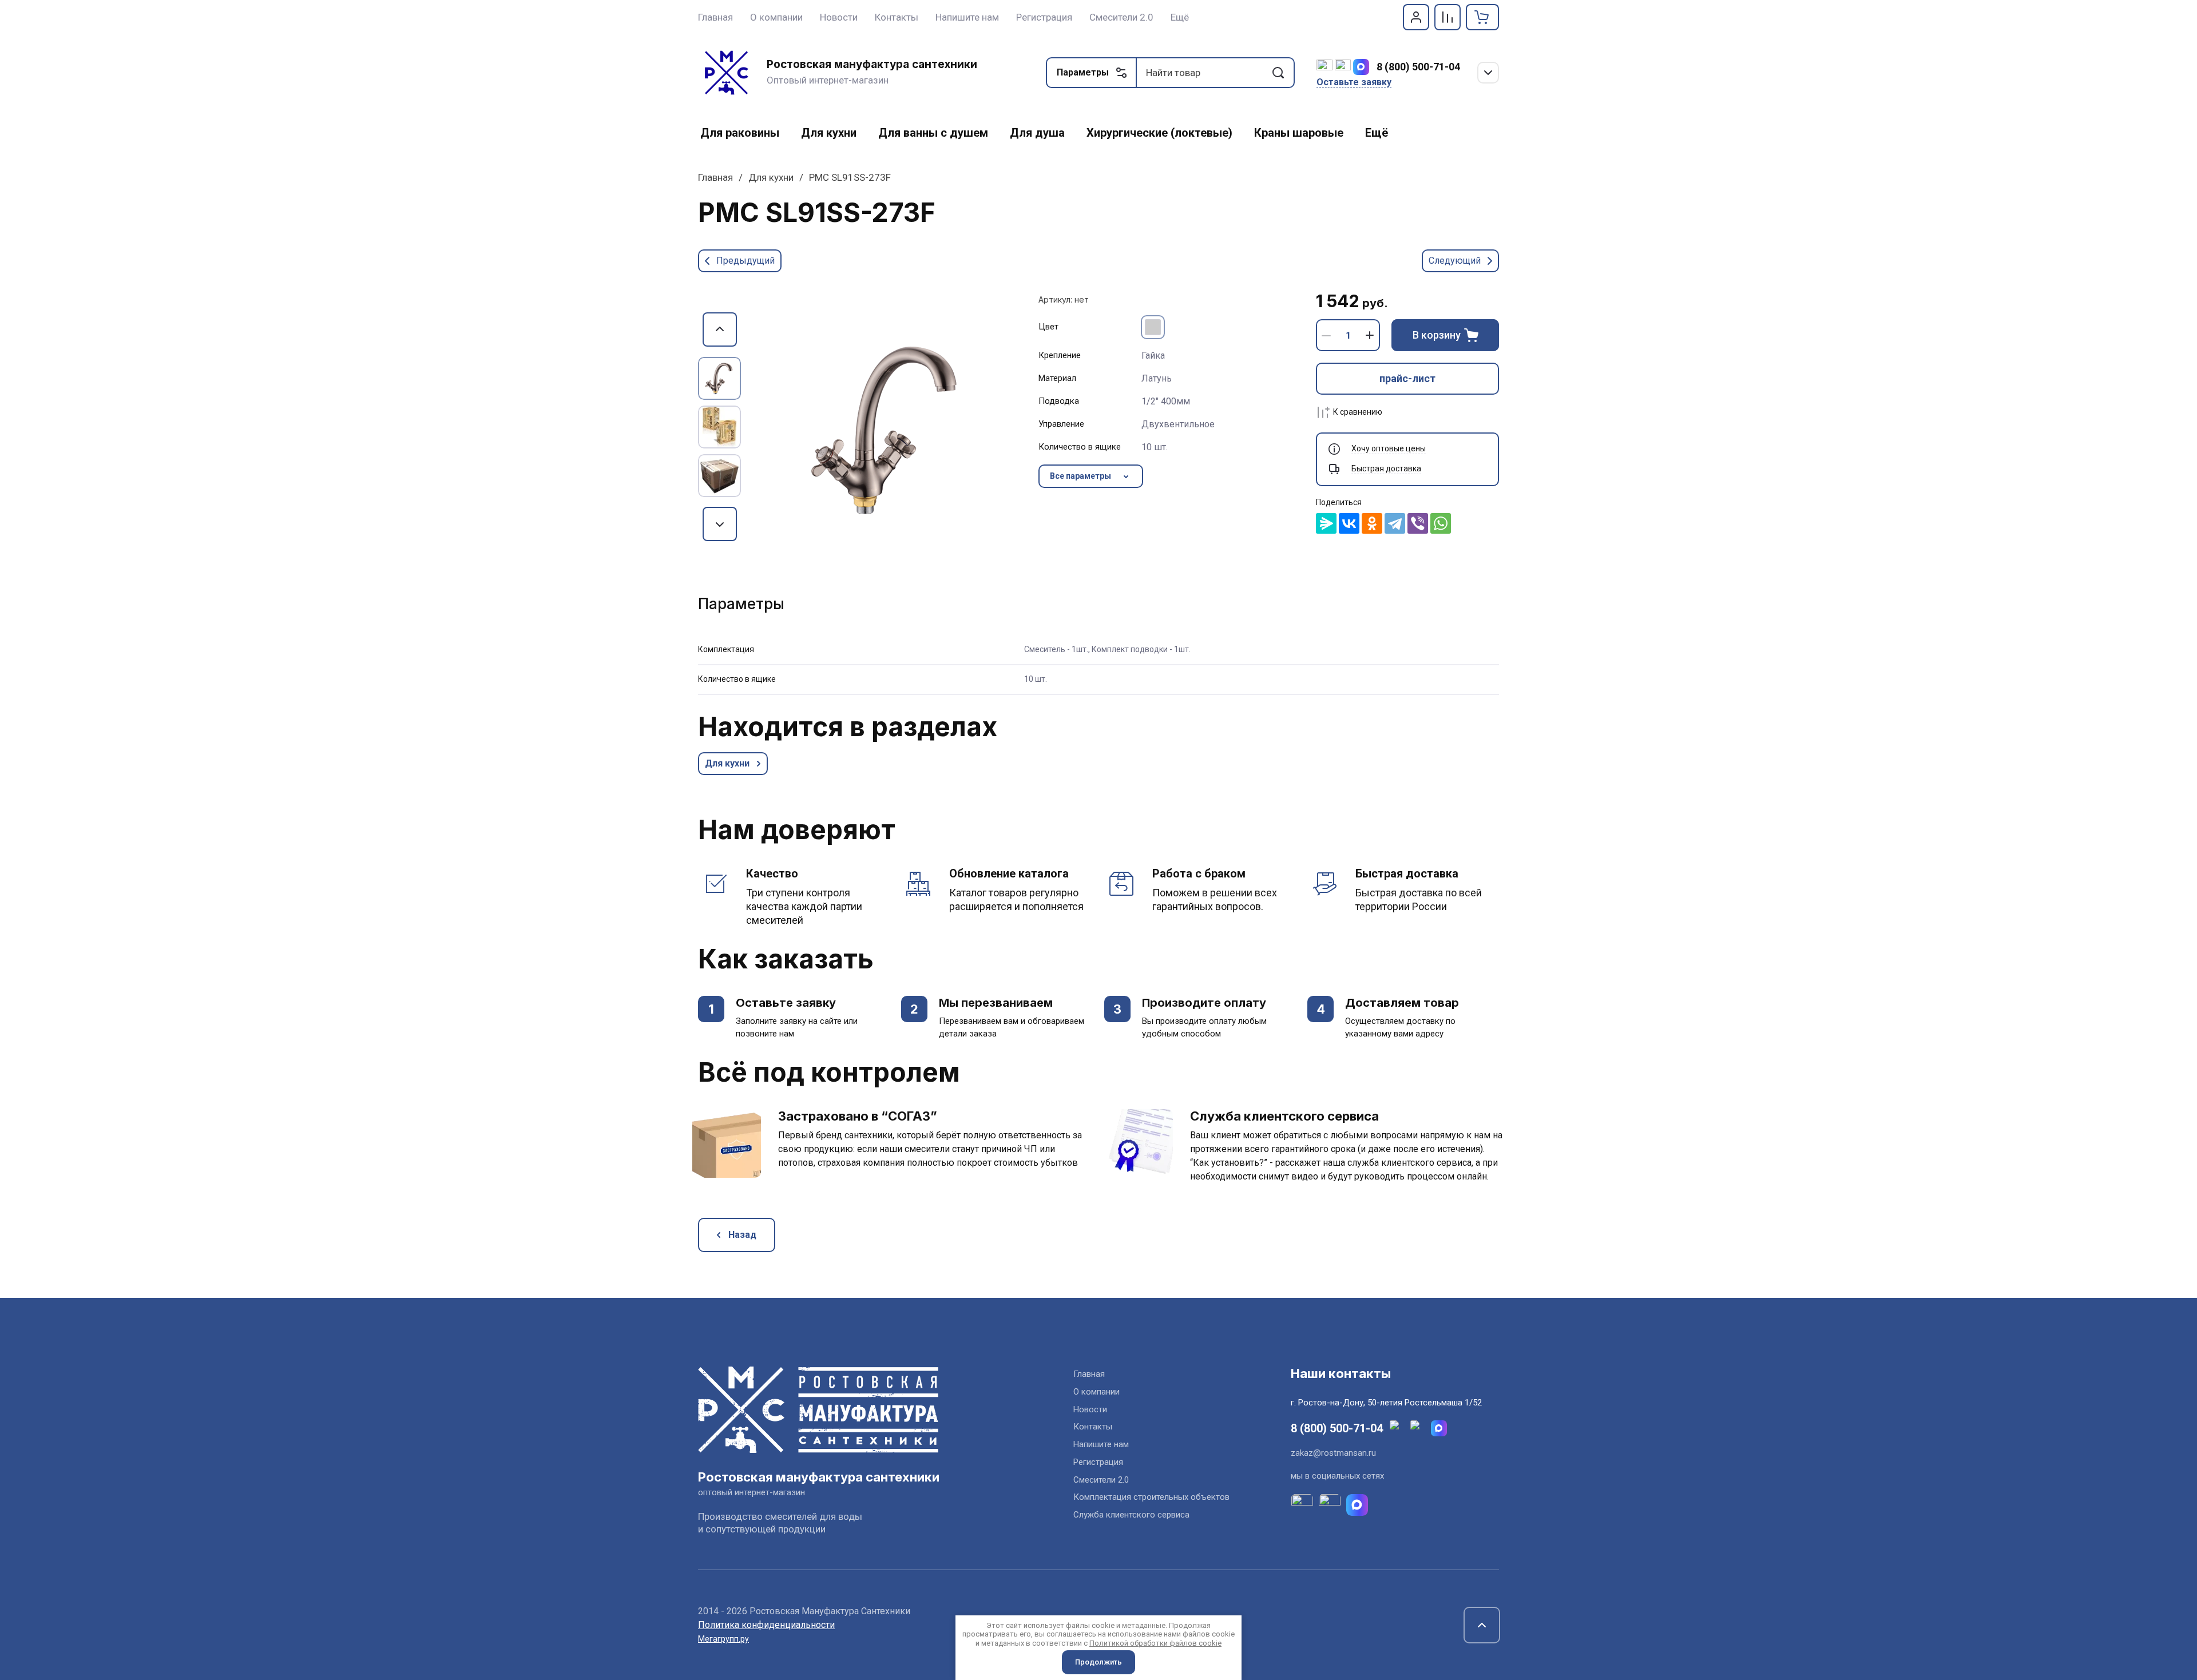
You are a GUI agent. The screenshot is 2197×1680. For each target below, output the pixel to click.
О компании (1096, 1392)
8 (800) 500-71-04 (1418, 67)
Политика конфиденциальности (766, 1625)
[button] (1416, 17)
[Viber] (1418, 523)
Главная (715, 177)
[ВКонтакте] (1349, 523)
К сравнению (1358, 412)
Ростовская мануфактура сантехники (872, 64)
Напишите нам (1101, 1444)
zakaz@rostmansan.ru (1333, 1453)
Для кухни (771, 177)
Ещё (1180, 17)
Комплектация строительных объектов (1151, 1497)
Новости (1090, 1409)
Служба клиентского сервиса (1131, 1515)
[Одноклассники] (1372, 523)
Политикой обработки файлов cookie (1155, 1643)
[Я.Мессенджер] (1326, 523)
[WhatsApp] (1441, 523)
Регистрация (1098, 1462)
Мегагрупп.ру (723, 1639)
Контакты (1093, 1427)
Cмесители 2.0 (1101, 1480)
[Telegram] (1395, 523)
